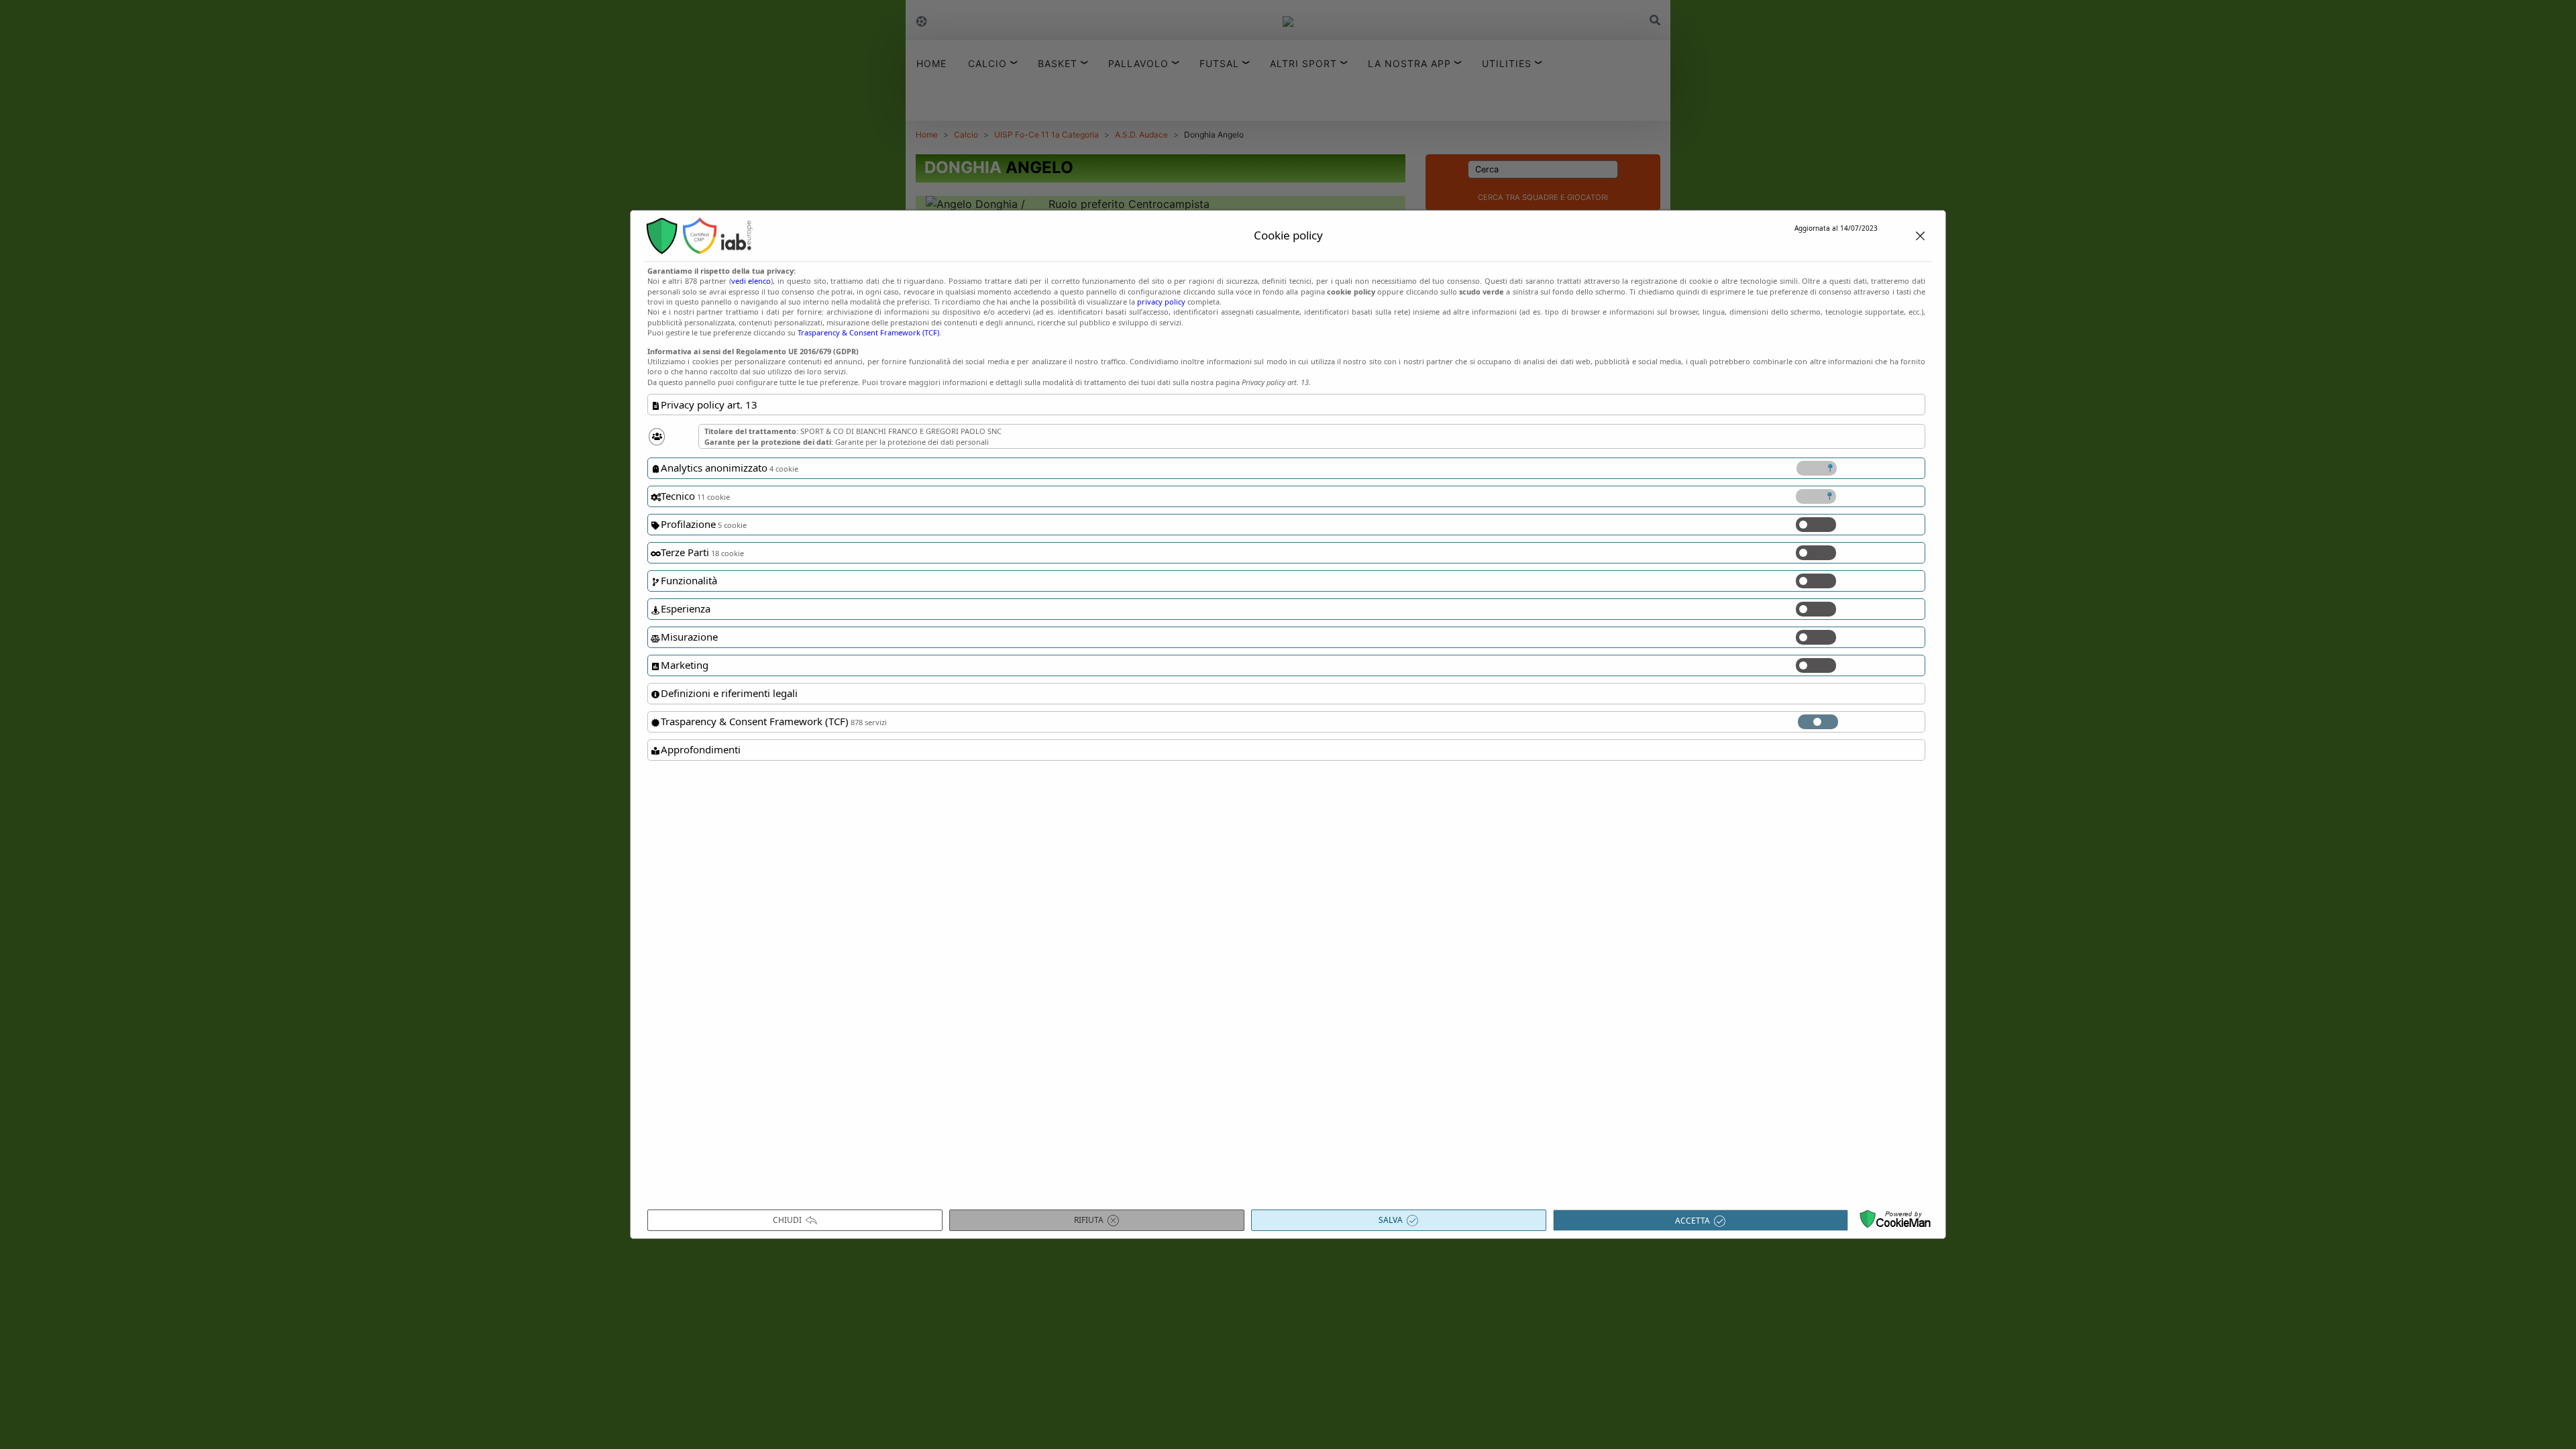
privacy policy (1161, 302)
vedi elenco (751, 281)
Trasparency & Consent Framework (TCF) (868, 332)
